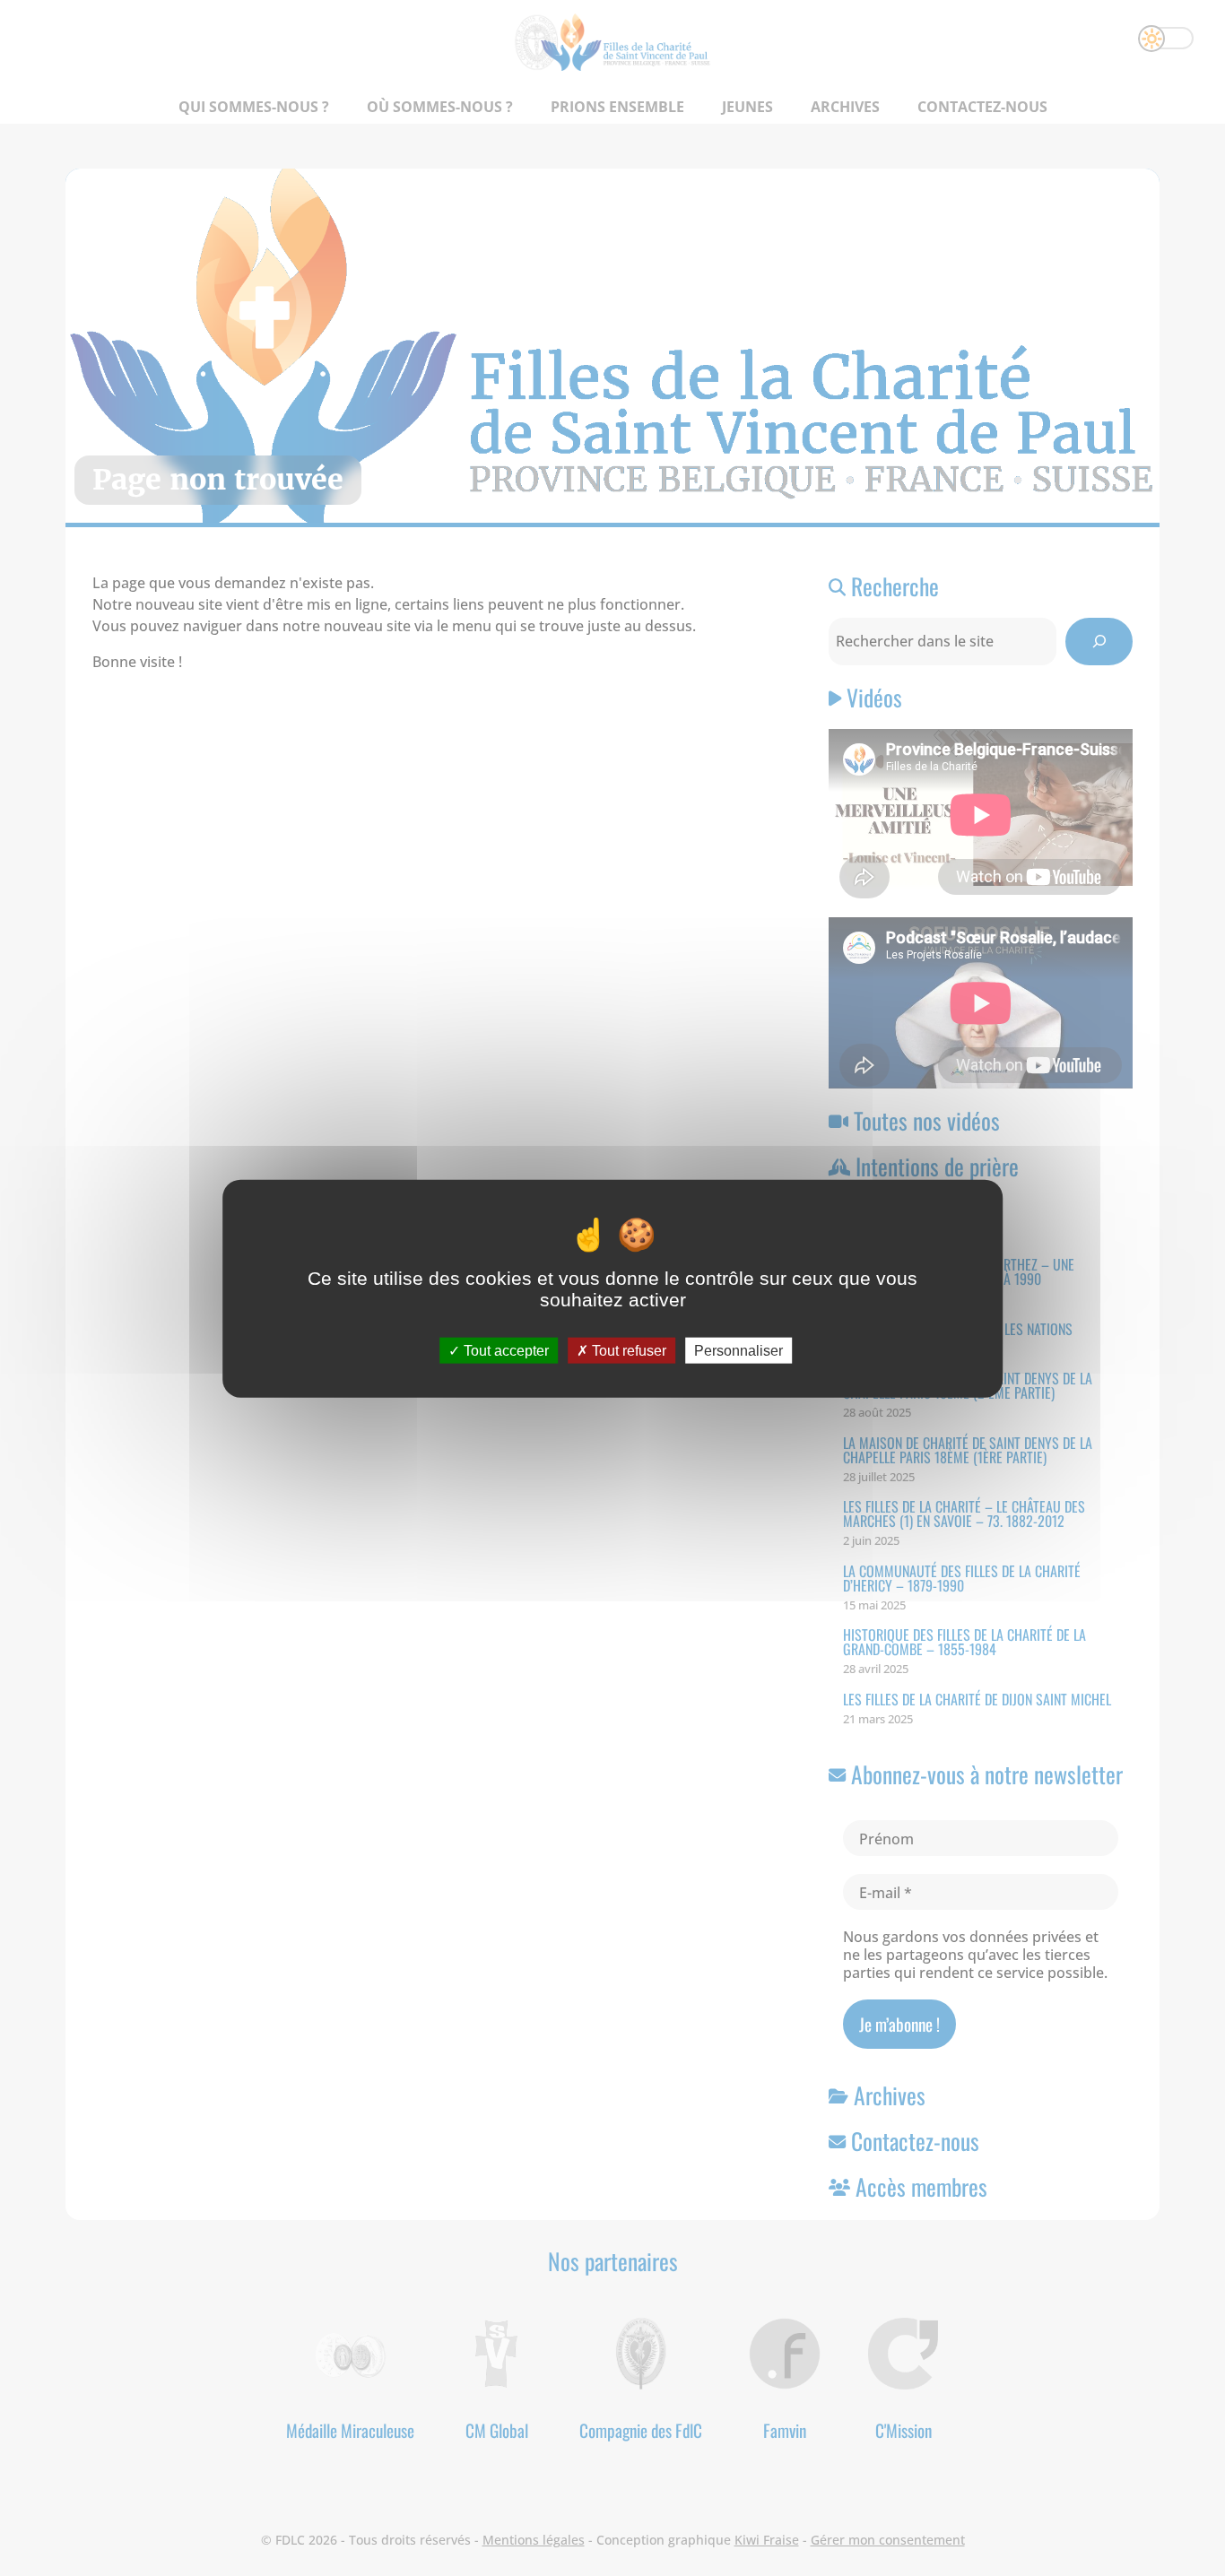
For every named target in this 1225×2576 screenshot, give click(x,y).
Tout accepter (504, 1350)
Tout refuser (627, 1350)
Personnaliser (738, 1350)
